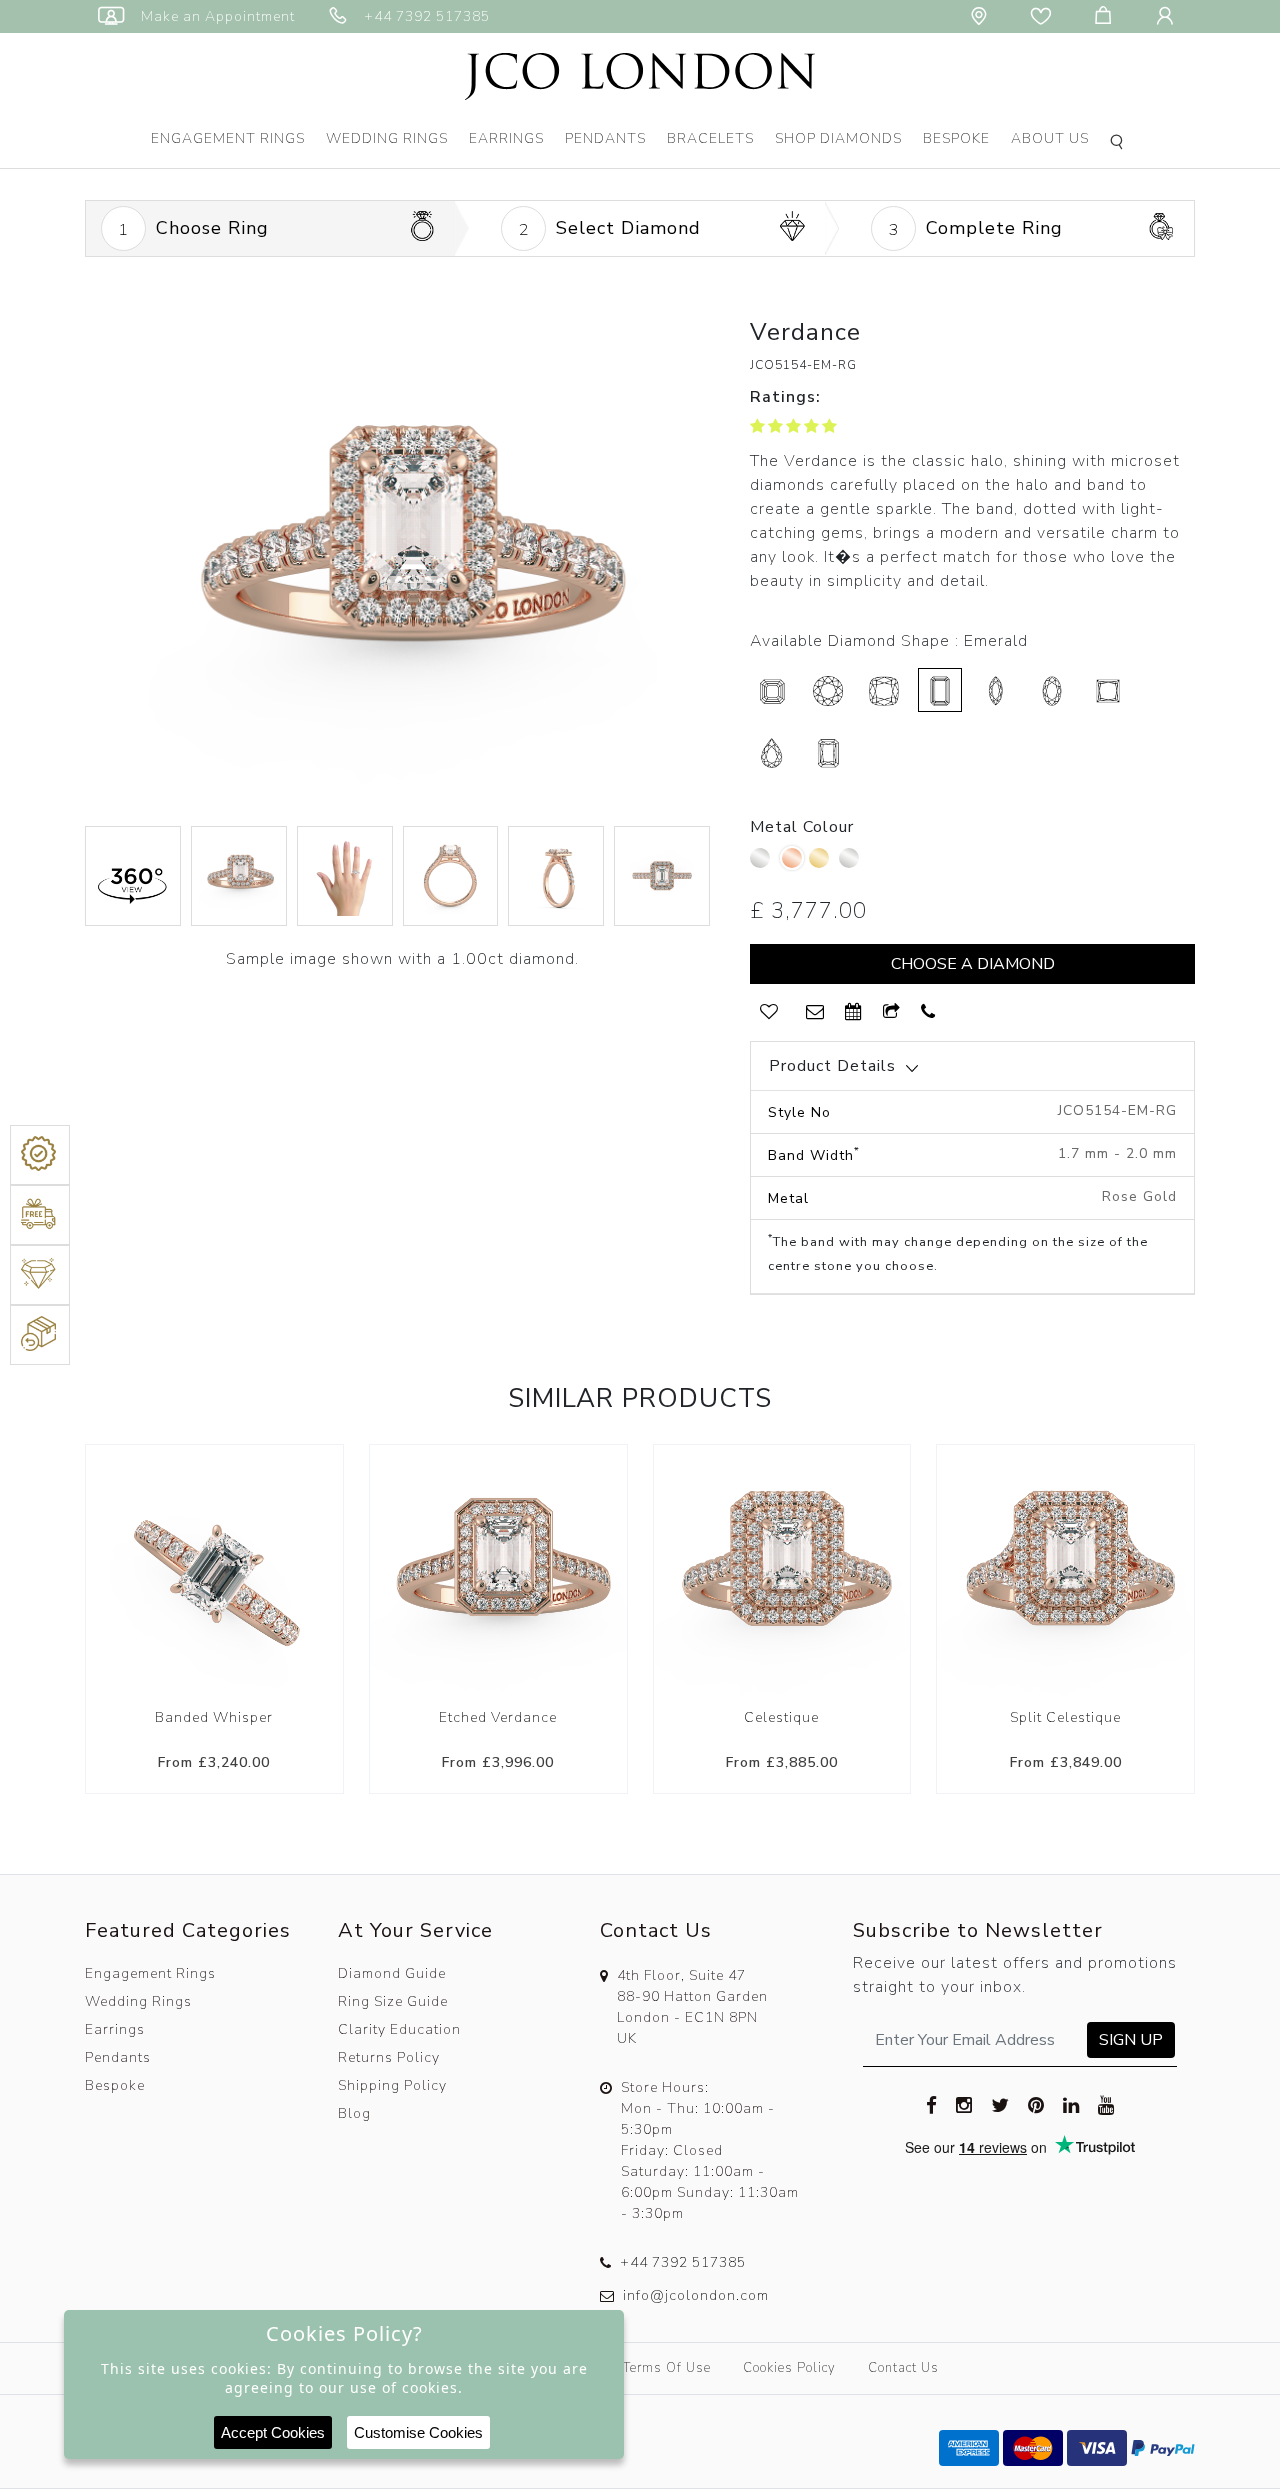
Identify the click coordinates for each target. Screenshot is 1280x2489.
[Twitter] (1000, 2105)
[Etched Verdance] (498, 1573)
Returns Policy (389, 2057)
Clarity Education (399, 2029)
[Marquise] (996, 690)
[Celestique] (782, 1573)
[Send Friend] (892, 1012)
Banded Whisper (214, 1717)
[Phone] (928, 1012)
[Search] (1120, 144)
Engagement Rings (228, 138)
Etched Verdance (498, 1717)
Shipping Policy (392, 2085)
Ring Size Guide (393, 2001)
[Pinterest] (1036, 2105)
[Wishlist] (1045, 16)
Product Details (832, 1066)
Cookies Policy (789, 2368)
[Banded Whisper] (214, 1573)
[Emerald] (940, 690)
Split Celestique (1065, 1717)
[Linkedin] (1071, 2105)
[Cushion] (884, 690)
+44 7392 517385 (683, 2262)
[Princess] (1108, 690)
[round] (828, 690)
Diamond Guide (392, 1973)
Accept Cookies (273, 2432)
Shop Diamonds (838, 138)
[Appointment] (854, 1012)
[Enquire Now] (815, 1012)
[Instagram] (964, 2105)
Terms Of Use (667, 2368)
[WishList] (769, 1012)
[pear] (772, 752)
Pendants (605, 138)
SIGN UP (1131, 2040)
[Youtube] (1106, 2105)
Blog (354, 2113)
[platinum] (762, 863)
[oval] (1052, 690)
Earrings (506, 138)
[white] (851, 863)
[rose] (792, 858)
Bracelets (710, 138)
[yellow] (821, 863)
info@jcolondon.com (696, 2295)
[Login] (1169, 16)
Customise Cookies (418, 2432)
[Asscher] (772, 690)
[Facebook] (932, 2105)
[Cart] (1107, 16)
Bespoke (956, 138)
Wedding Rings (387, 138)
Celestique (781, 1717)
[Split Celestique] (1065, 1573)
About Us (1050, 138)
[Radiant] (828, 752)
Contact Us (903, 2368)
